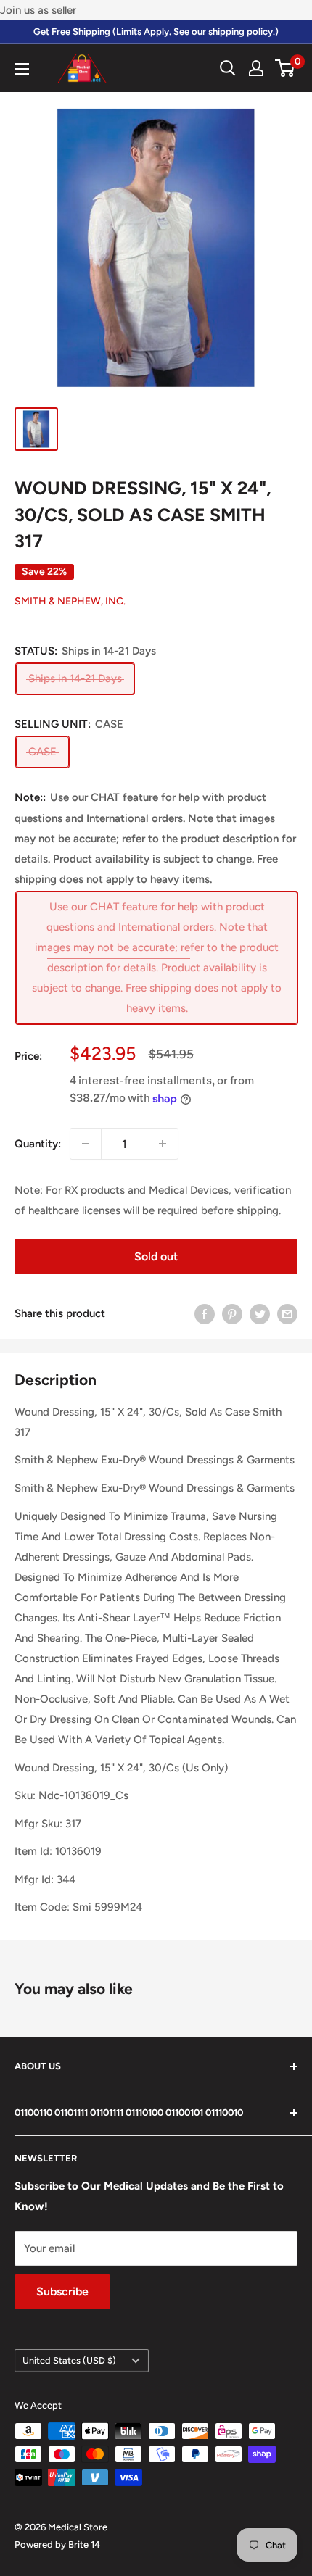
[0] (286, 68)
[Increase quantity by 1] (163, 1144)
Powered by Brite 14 (57, 2544)
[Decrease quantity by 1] (86, 1144)
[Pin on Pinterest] (232, 1314)
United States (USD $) (69, 2360)
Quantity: (38, 1144)
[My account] (256, 68)
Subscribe (62, 2292)
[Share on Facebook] (205, 1314)
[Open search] (228, 68)
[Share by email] (287, 1314)
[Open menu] (22, 69)
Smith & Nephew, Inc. (70, 601)
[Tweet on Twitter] (260, 1314)
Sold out (156, 1256)
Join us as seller (38, 10)
